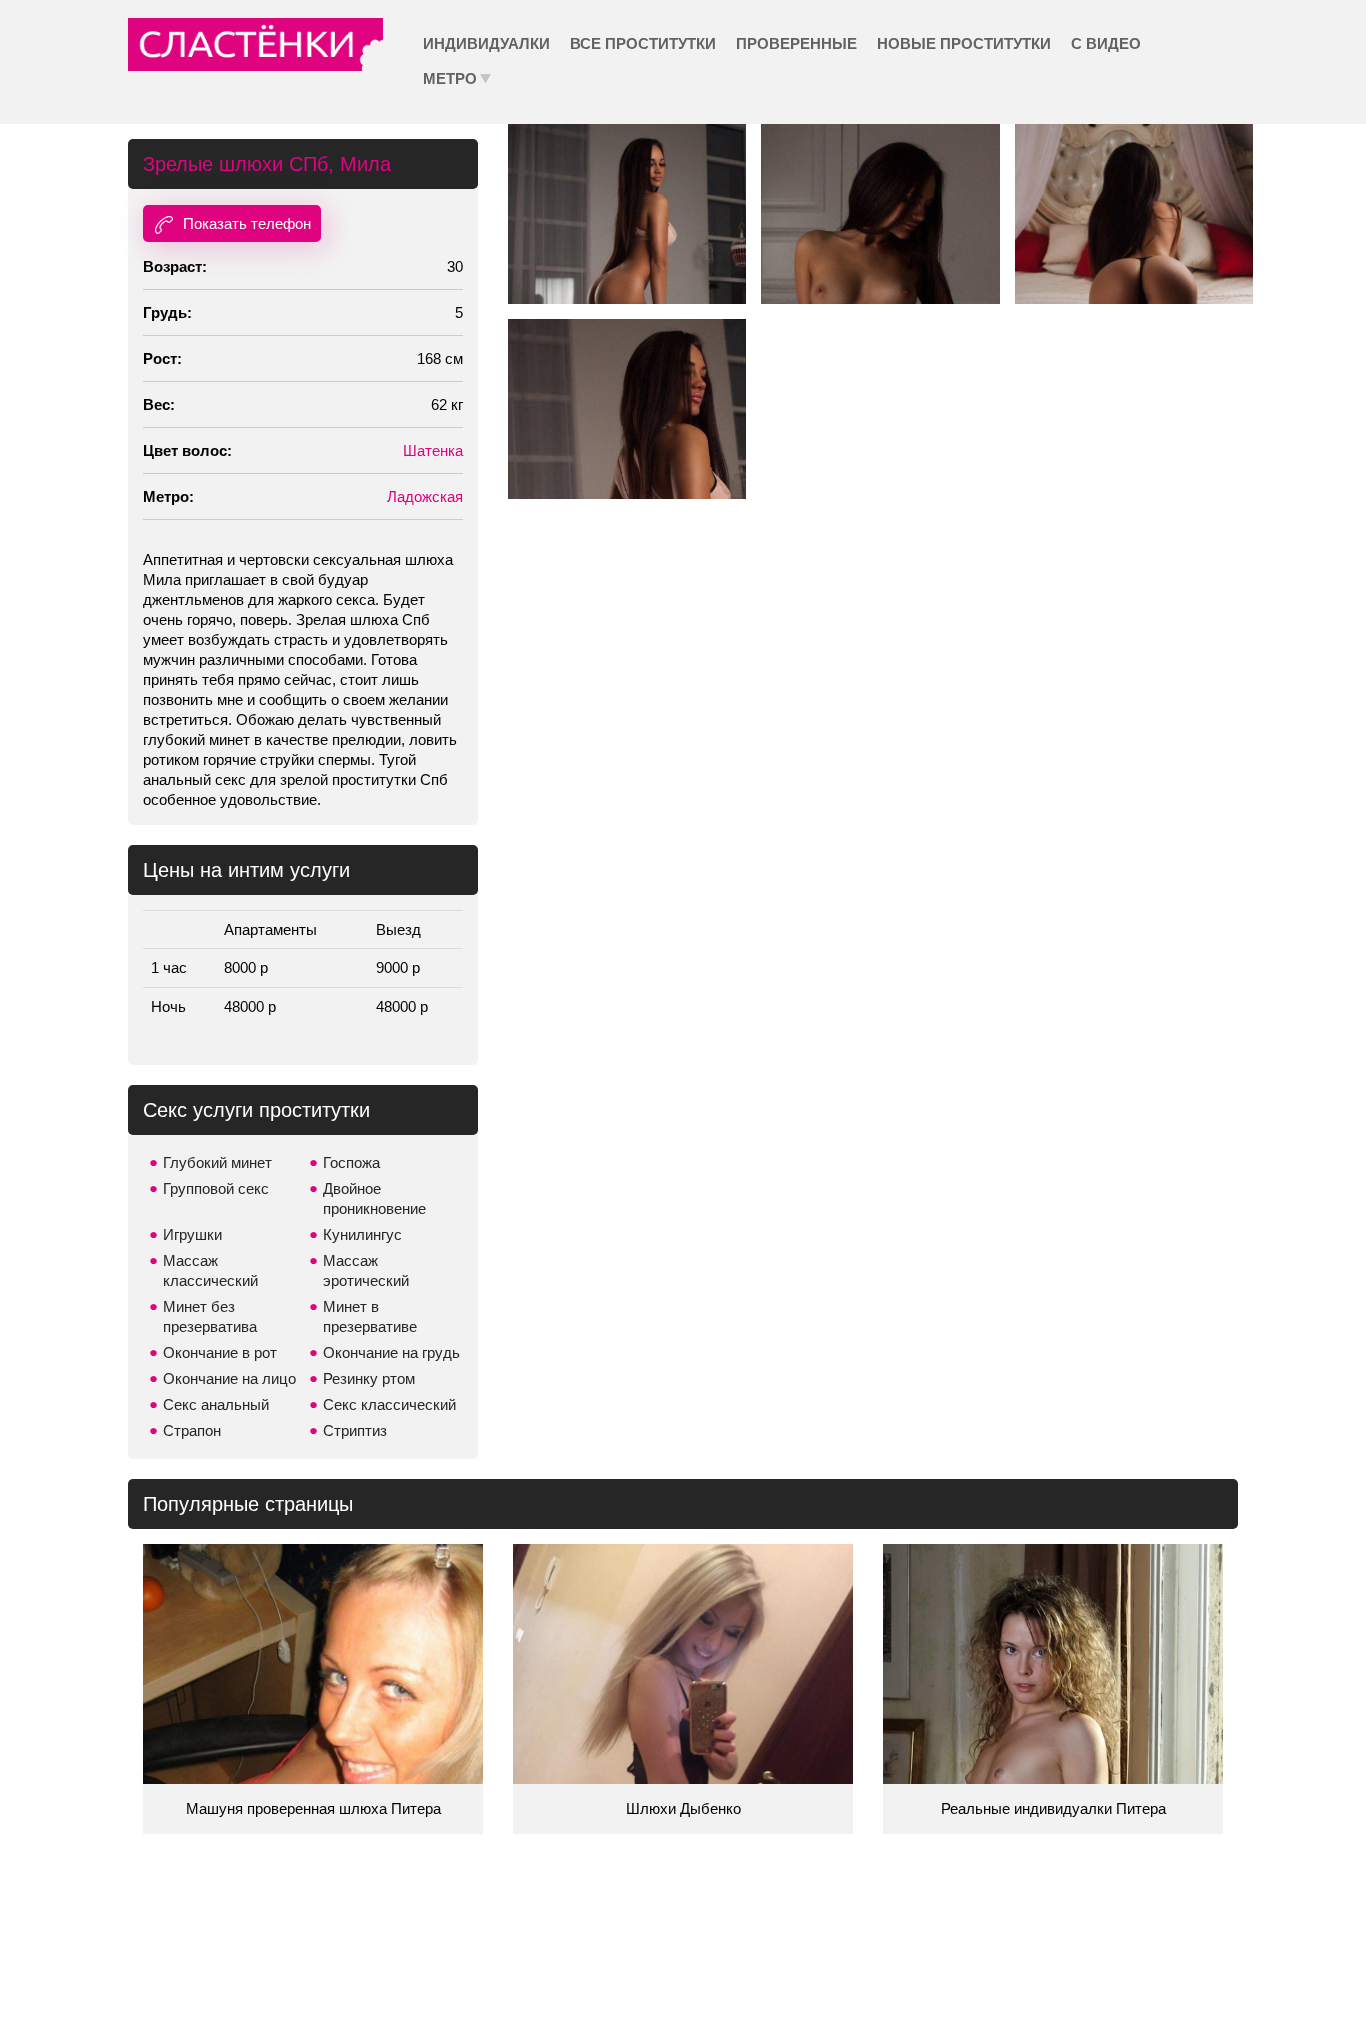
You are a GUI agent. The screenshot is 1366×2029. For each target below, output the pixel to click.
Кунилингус (362, 1234)
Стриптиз (355, 1430)
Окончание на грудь (391, 1352)
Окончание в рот (220, 1352)
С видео (1106, 43)
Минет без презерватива (210, 1316)
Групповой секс (216, 1188)
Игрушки (192, 1234)
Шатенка (433, 450)
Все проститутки (643, 43)
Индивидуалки (486, 43)
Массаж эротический (366, 1270)
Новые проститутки (964, 43)
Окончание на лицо (229, 1378)
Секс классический (389, 1404)
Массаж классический (210, 1270)
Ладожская (425, 496)
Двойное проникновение (374, 1198)
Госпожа (351, 1162)
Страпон (192, 1430)
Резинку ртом (369, 1378)
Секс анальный (216, 1404)
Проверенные (796, 43)
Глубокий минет (217, 1162)
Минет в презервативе (370, 1316)
